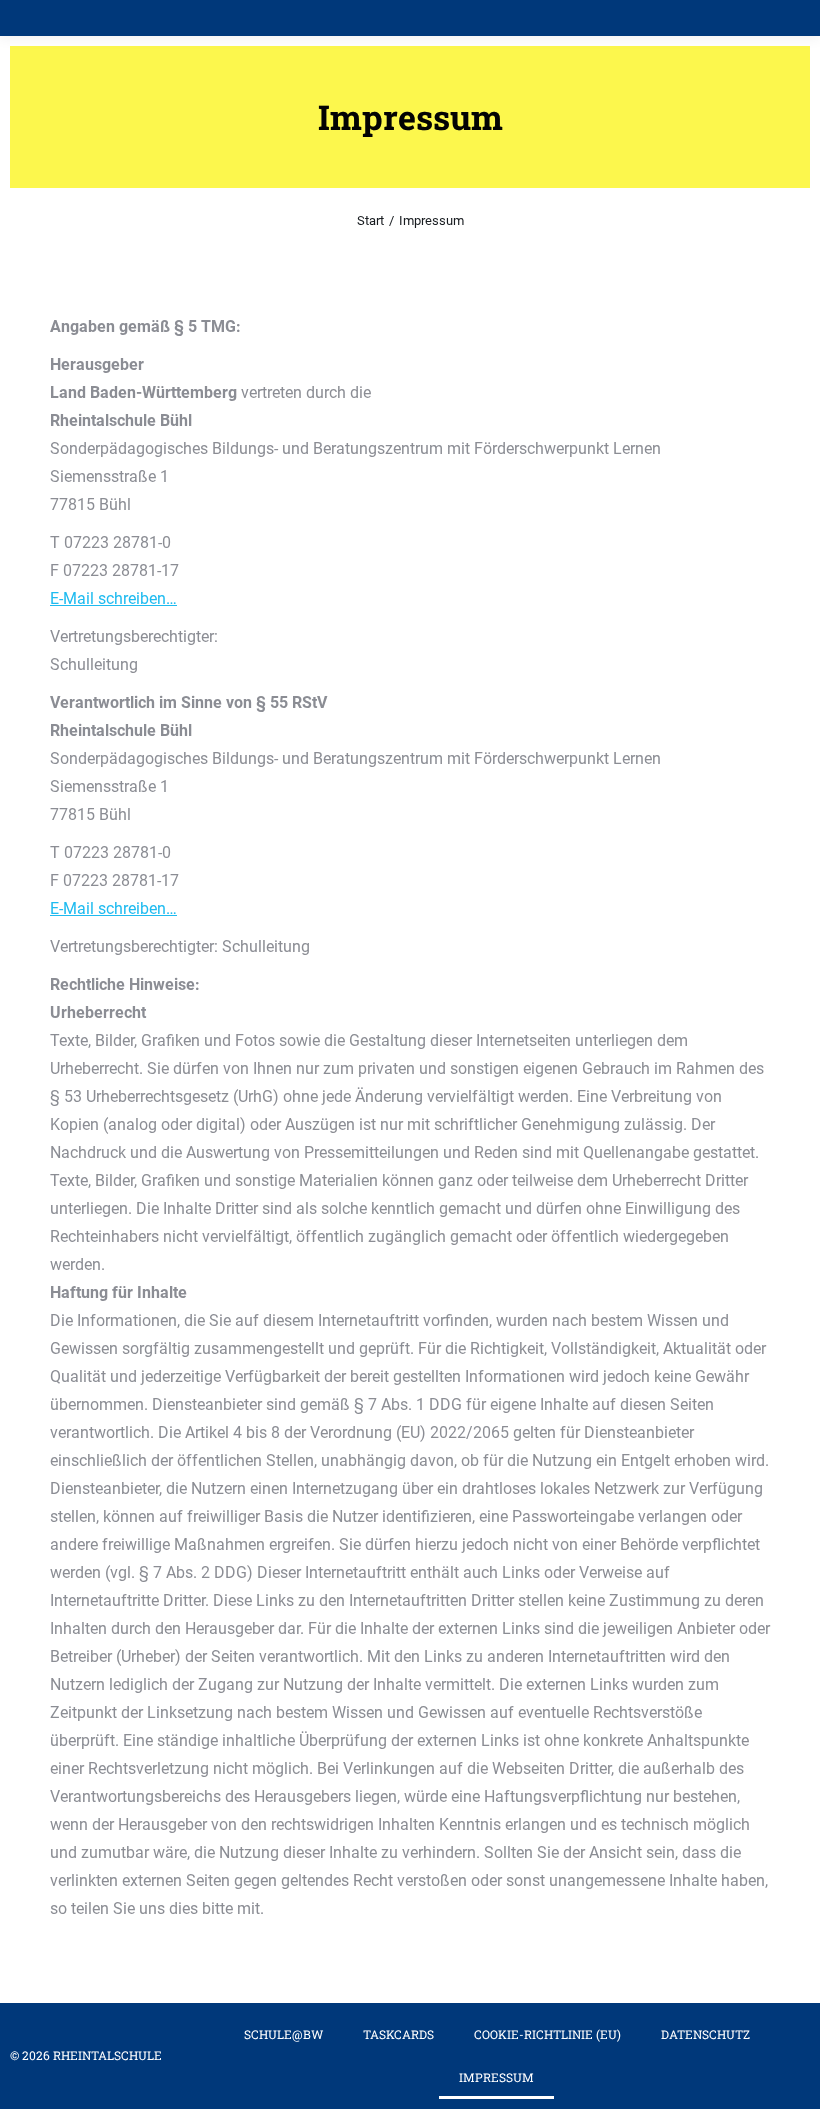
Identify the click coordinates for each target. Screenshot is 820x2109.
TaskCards (398, 2034)
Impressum (496, 2077)
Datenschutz (705, 2034)
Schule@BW (283, 2034)
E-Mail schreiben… (113, 598)
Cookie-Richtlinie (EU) (547, 2034)
